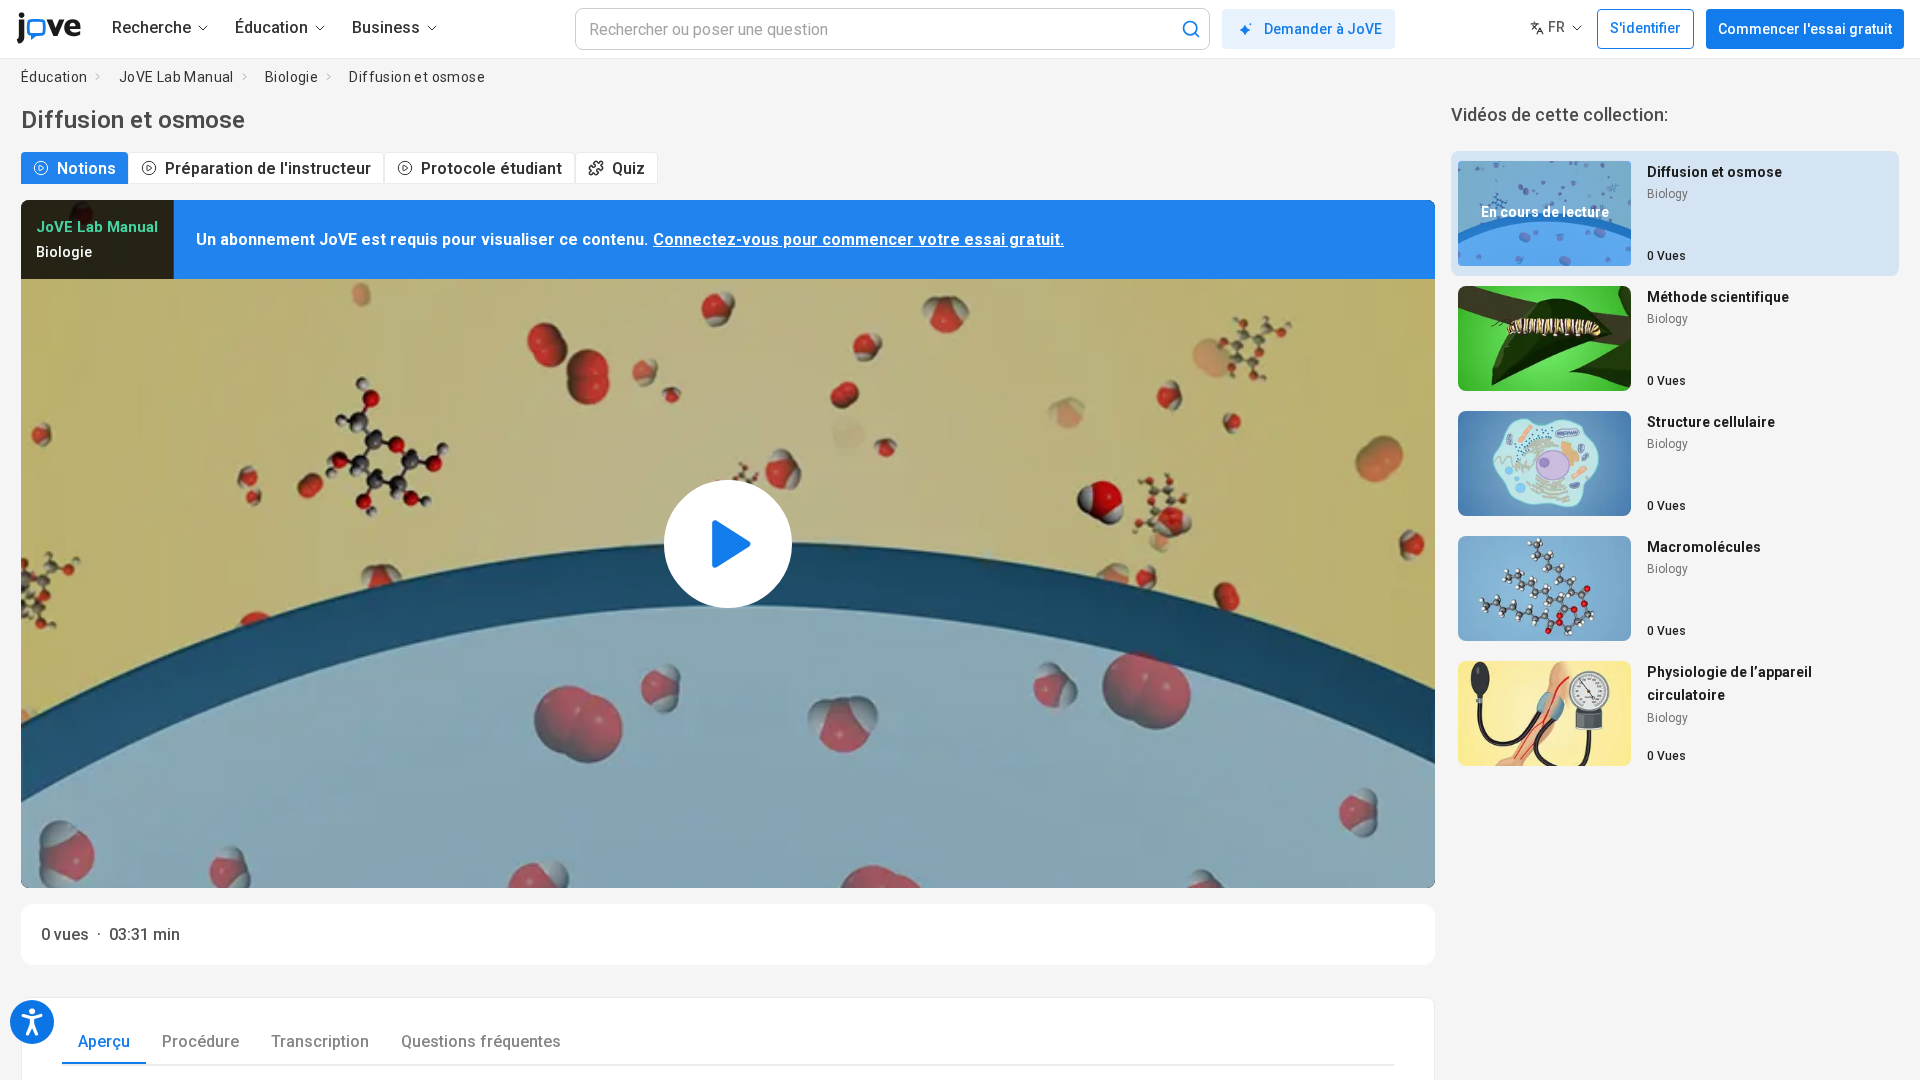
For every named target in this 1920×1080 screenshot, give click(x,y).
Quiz (628, 168)
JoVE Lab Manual (176, 77)
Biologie (291, 77)
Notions (86, 168)
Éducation (54, 77)
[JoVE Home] (48, 28)
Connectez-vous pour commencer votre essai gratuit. (858, 239)
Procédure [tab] (200, 1041)
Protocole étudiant (491, 168)
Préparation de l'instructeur (268, 168)
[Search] (1191, 29)
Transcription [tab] (320, 1041)
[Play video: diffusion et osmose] (728, 544)
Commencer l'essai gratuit (1805, 29)
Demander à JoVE (1323, 29)
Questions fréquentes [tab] (481, 1041)
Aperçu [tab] (104, 1041)
